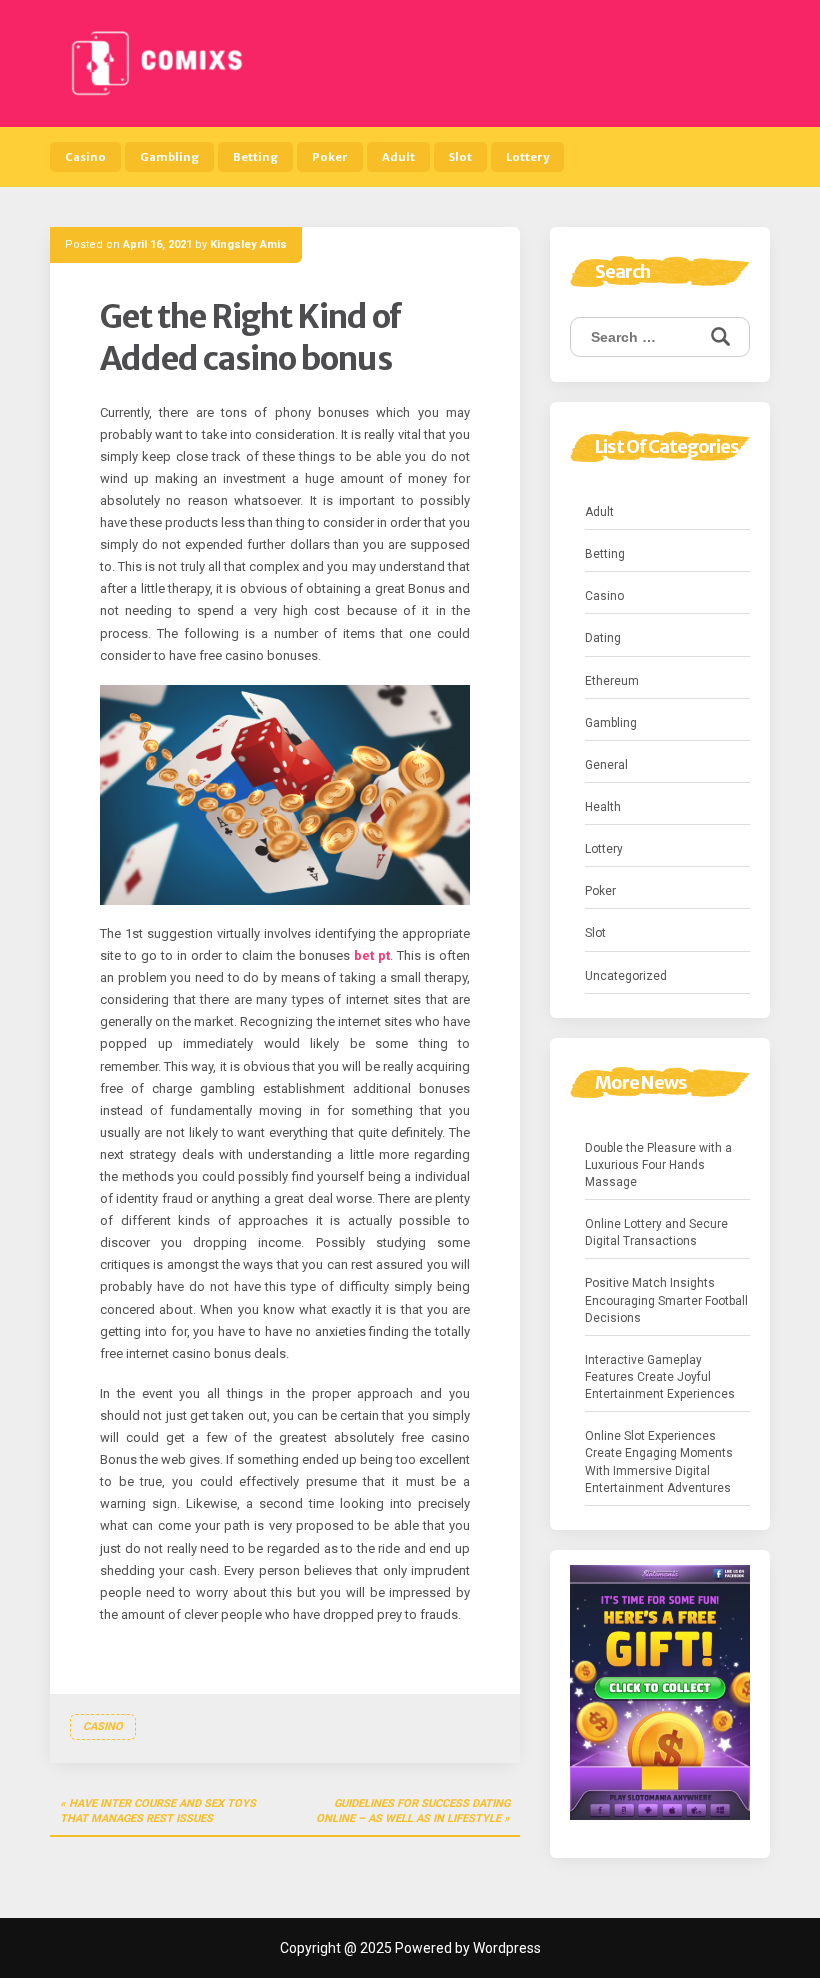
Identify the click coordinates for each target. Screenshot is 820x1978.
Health (603, 807)
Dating (603, 638)
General (606, 765)
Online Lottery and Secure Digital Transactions (656, 1232)
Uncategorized (626, 976)
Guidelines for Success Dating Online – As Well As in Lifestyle (413, 1811)
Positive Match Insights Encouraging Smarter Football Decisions (666, 1300)
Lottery (527, 157)
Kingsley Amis (248, 244)
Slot (460, 157)
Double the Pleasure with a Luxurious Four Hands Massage (658, 1165)
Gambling (169, 157)
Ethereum (612, 681)
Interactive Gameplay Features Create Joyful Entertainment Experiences (660, 1377)
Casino (85, 157)
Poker (330, 157)
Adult (398, 157)
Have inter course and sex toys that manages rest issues (158, 1811)
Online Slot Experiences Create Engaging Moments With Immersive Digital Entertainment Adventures (659, 1461)
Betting (255, 157)
